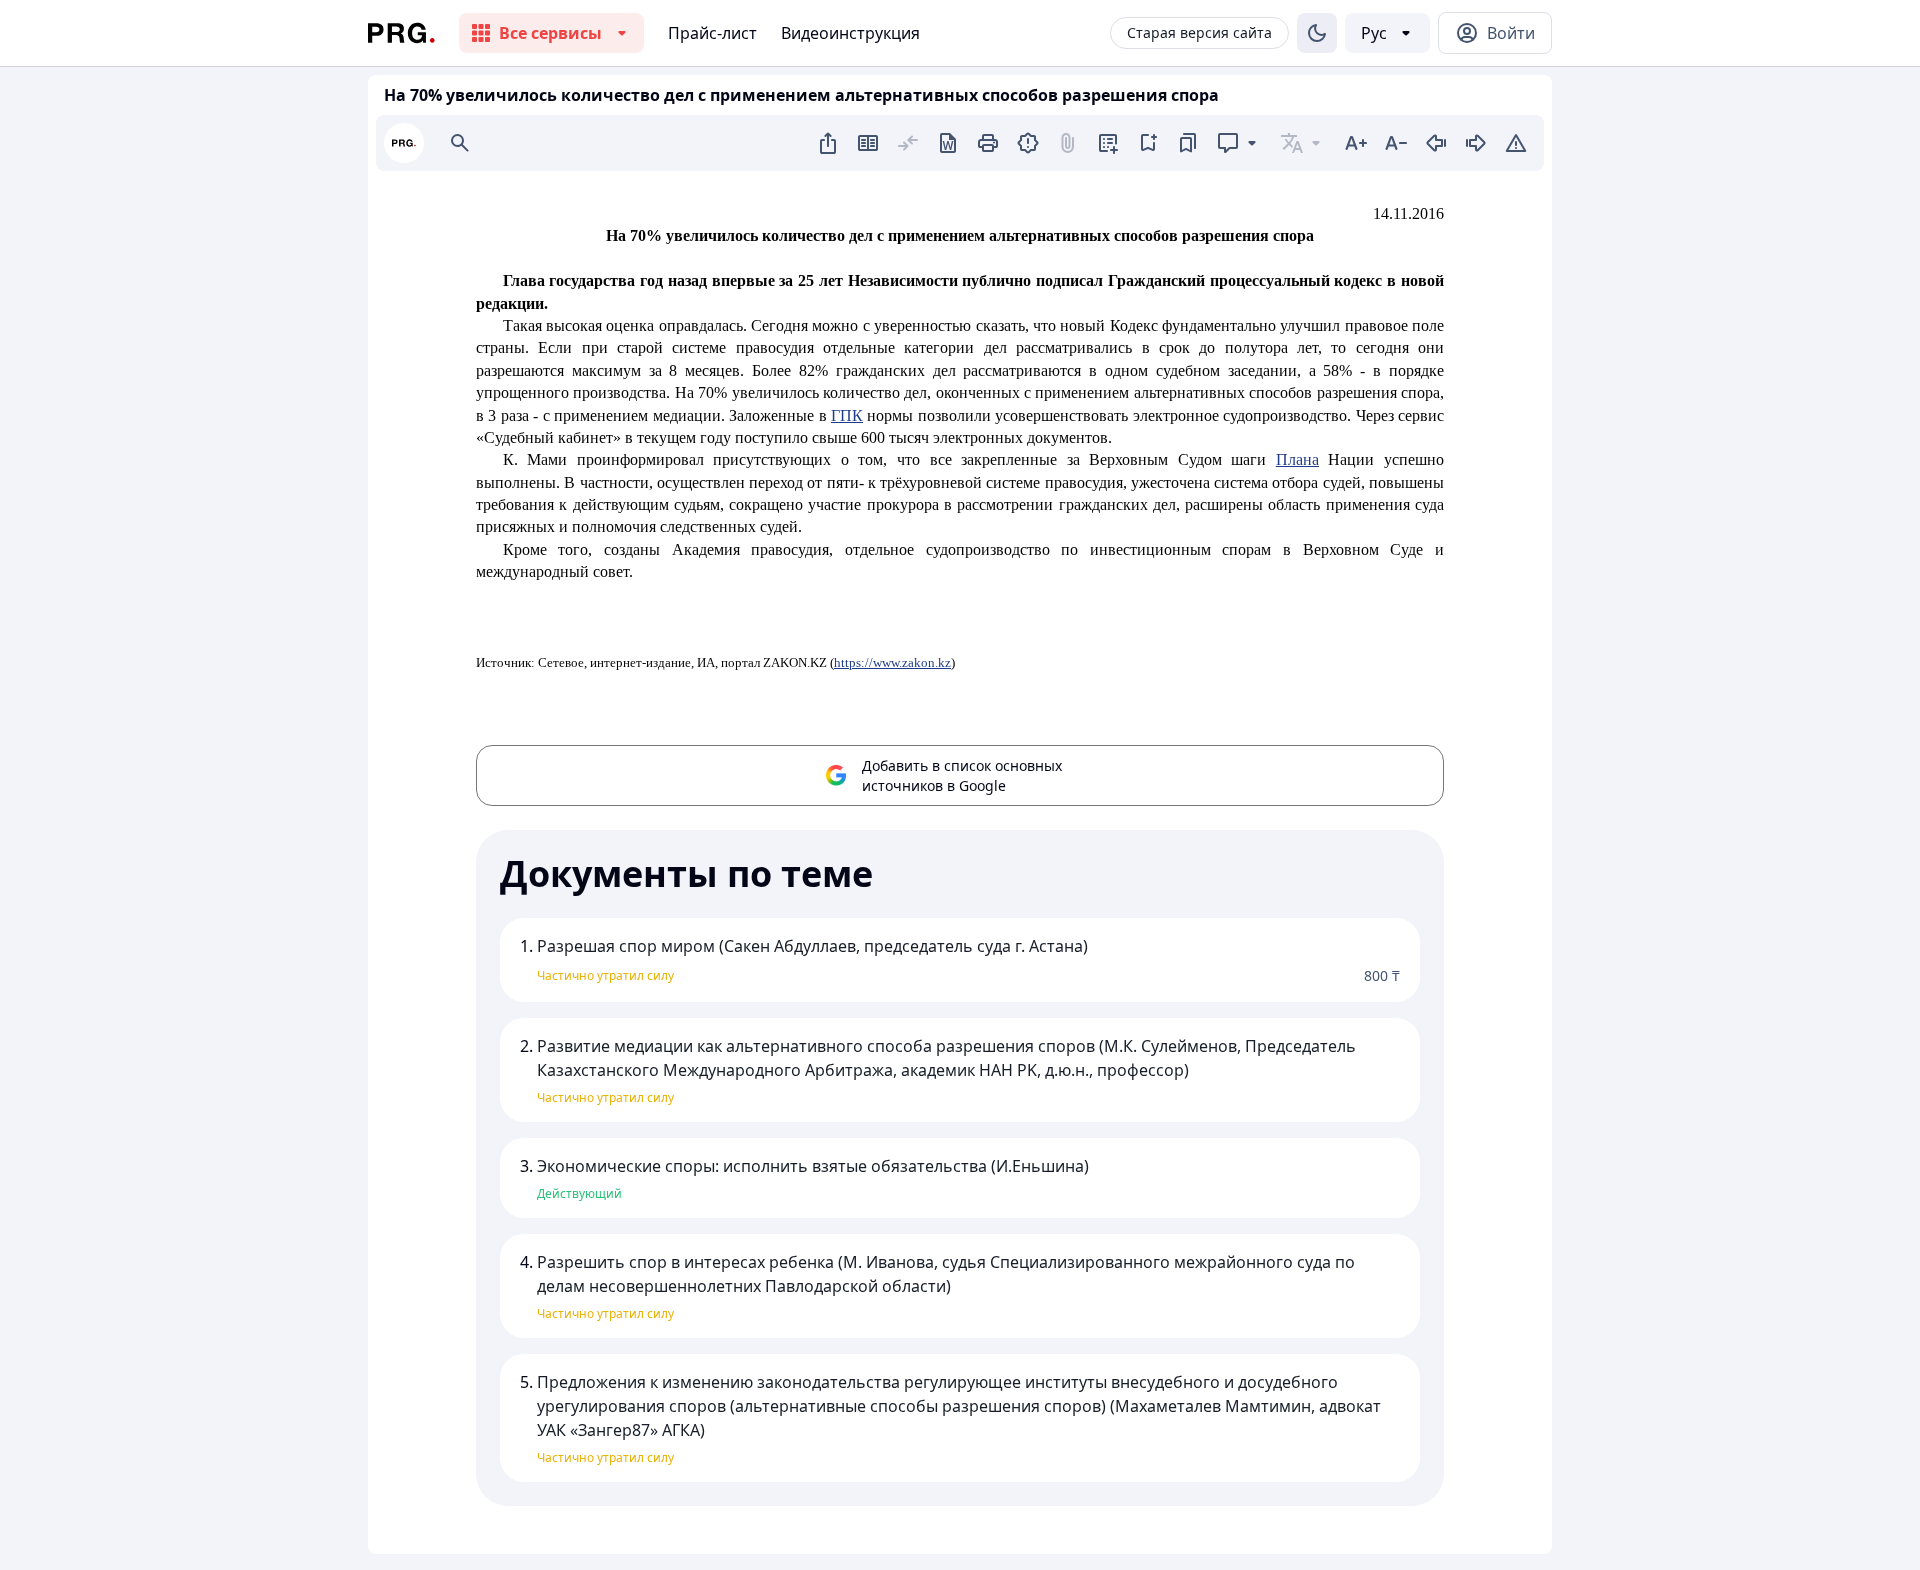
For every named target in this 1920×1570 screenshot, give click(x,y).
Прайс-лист (712, 33)
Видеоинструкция (850, 33)
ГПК (847, 415)
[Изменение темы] (1317, 33)
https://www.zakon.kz (892, 662)
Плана (1297, 459)
